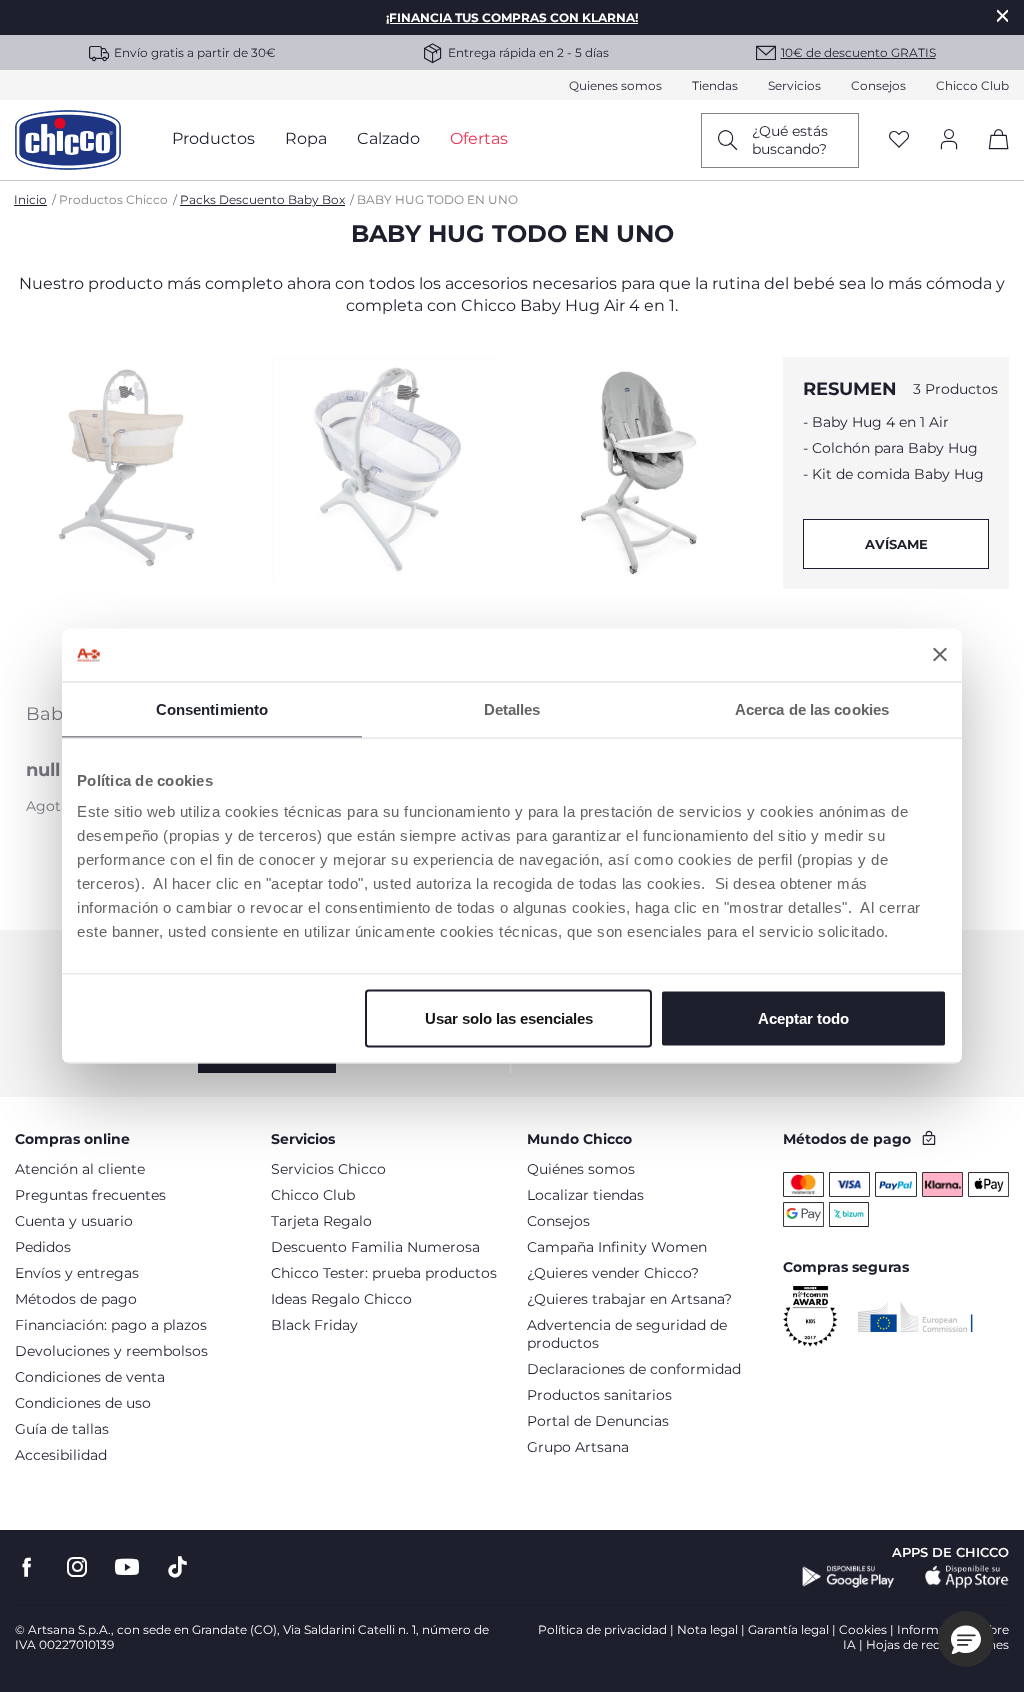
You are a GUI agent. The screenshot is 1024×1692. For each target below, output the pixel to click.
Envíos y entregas (77, 1273)
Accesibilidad (61, 1455)
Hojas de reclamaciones (937, 1644)
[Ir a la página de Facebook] (27, 1567)
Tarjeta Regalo (321, 1221)
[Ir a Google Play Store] (848, 1577)
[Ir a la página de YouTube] (127, 1567)
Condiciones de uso (83, 1403)
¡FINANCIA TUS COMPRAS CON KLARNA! (512, 17)
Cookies (863, 1629)
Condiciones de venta (90, 1377)
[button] (966, 1639)
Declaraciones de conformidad (634, 1369)
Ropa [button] (306, 138)
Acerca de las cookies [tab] (812, 708)
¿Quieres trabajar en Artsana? (629, 1299)
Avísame (896, 544)
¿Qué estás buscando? (790, 140)
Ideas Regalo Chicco (341, 1299)
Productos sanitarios (599, 1395)
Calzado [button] (388, 138)
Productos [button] (213, 138)
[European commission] (915, 1317)
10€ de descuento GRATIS (858, 52)
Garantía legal (788, 1629)
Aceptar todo (803, 1018)
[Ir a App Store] (967, 1577)
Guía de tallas (62, 1429)
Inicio (30, 199)
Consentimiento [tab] (212, 708)
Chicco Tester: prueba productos (384, 1273)
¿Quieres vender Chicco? (613, 1273)
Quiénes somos (581, 1169)
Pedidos (43, 1247)
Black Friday (314, 1325)
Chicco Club (972, 85)
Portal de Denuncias (598, 1421)
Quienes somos (615, 85)
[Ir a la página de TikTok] (177, 1567)
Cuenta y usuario (74, 1221)
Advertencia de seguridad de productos (627, 1334)
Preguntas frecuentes (90, 1195)
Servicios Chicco (328, 1169)
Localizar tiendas (585, 1195)
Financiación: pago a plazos (111, 1325)
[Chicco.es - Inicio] (68, 140)
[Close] (1003, 15)
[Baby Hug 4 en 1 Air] (128, 524)
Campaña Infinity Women (617, 1247)
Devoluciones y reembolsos (111, 1351)
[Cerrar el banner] (940, 655)
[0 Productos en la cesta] (991, 156)
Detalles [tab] (512, 708)
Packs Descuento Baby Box (262, 199)
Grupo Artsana (578, 1447)
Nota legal (707, 1629)
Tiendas (715, 85)
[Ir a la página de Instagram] (77, 1567)
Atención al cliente (80, 1169)
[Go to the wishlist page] (899, 140)
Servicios (794, 85)
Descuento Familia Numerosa (375, 1247)
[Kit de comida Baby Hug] (640, 524)
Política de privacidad (602, 1629)
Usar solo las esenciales (509, 1018)
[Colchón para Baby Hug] (384, 524)
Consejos (878, 85)
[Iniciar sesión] (949, 140)
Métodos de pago (76, 1299)
